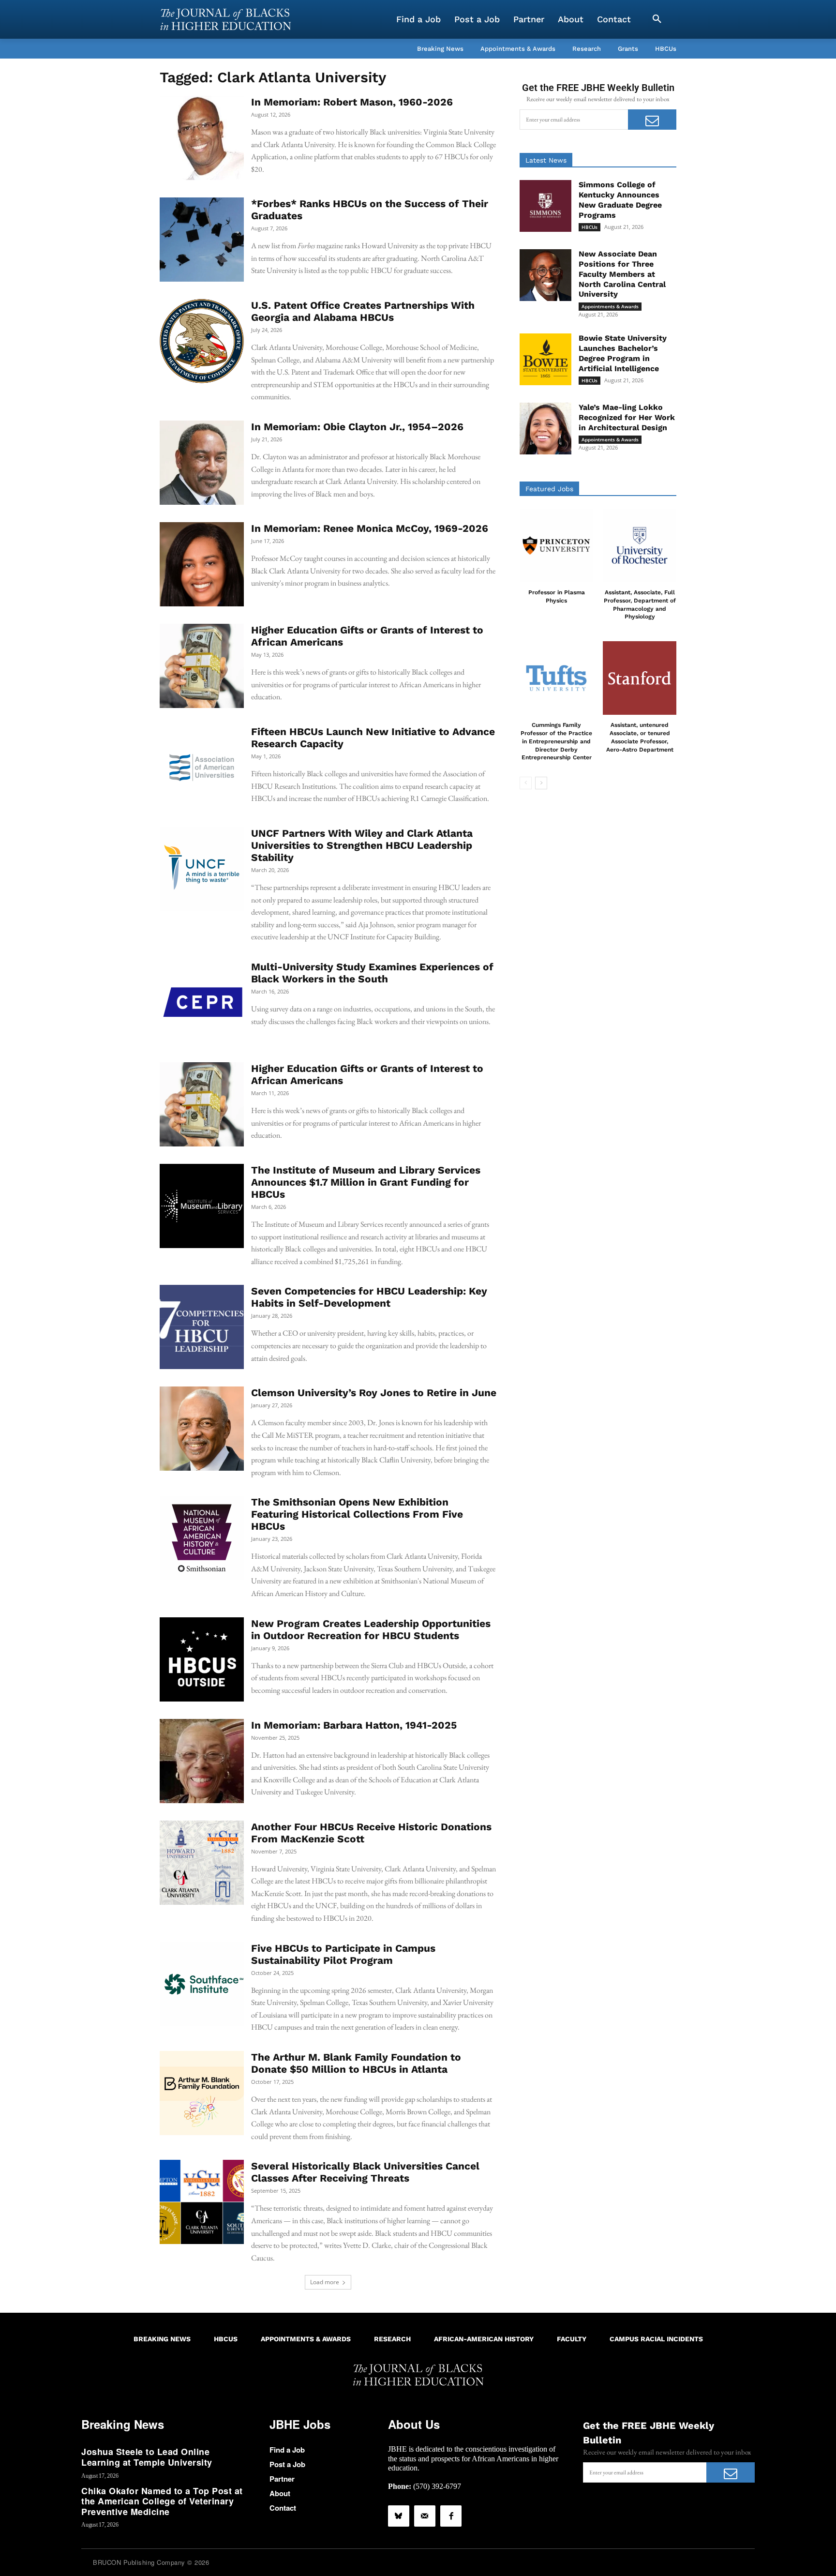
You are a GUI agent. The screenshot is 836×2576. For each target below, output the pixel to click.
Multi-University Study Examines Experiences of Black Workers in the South (372, 973)
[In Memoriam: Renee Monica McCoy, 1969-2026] (202, 564)
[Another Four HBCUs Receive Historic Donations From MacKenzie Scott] (202, 1863)
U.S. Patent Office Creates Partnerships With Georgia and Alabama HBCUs (363, 311)
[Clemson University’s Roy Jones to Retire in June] (202, 1429)
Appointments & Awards (610, 306)
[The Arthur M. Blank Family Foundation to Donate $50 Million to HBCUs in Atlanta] (202, 2093)
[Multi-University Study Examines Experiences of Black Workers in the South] (202, 1003)
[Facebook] (451, 2516)
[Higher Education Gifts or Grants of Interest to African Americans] (202, 666)
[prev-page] (526, 783)
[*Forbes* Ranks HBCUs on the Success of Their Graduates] (202, 240)
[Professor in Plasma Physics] (556, 545)
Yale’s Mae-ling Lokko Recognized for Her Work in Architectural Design (627, 417)
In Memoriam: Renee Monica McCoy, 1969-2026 (370, 528)
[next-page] (541, 783)
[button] (657, 19)
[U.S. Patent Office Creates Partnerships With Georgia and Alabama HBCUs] (202, 341)
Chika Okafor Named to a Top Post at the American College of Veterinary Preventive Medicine (162, 2501)
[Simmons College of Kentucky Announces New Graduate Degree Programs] (545, 206)
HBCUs (590, 227)
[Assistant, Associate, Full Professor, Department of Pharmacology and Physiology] (640, 545)
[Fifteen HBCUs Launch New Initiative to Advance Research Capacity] (202, 768)
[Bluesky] (399, 2516)
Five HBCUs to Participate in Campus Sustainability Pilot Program (343, 1954)
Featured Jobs (549, 489)
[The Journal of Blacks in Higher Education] (225, 19)
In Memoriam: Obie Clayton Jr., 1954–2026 (357, 427)
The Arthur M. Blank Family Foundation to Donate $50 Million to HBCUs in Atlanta (356, 2063)
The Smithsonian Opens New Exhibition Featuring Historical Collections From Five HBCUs (357, 1514)
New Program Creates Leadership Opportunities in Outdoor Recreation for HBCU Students (371, 1629)
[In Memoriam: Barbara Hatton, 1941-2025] (202, 1761)
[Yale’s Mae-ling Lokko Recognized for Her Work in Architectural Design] (545, 429)
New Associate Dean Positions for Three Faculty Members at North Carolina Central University (622, 274)
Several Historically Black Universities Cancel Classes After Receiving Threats (365, 2172)
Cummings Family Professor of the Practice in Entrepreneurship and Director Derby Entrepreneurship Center (556, 741)
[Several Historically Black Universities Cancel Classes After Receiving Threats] (202, 2202)
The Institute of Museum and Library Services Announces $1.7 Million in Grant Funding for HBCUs (366, 1182)
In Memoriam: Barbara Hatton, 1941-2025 (354, 1725)
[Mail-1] (425, 2516)
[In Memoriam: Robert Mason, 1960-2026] (202, 138)
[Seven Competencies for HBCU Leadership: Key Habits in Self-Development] (202, 1327)
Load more (325, 2282)
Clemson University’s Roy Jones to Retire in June (374, 1393)
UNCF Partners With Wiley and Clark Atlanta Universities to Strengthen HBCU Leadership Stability (362, 845)
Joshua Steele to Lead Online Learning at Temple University (147, 2457)
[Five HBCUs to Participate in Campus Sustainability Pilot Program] (202, 1984)
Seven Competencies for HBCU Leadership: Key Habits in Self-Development (369, 1297)
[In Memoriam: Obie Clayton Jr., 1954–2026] (202, 463)
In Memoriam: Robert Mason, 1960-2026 (352, 102)
